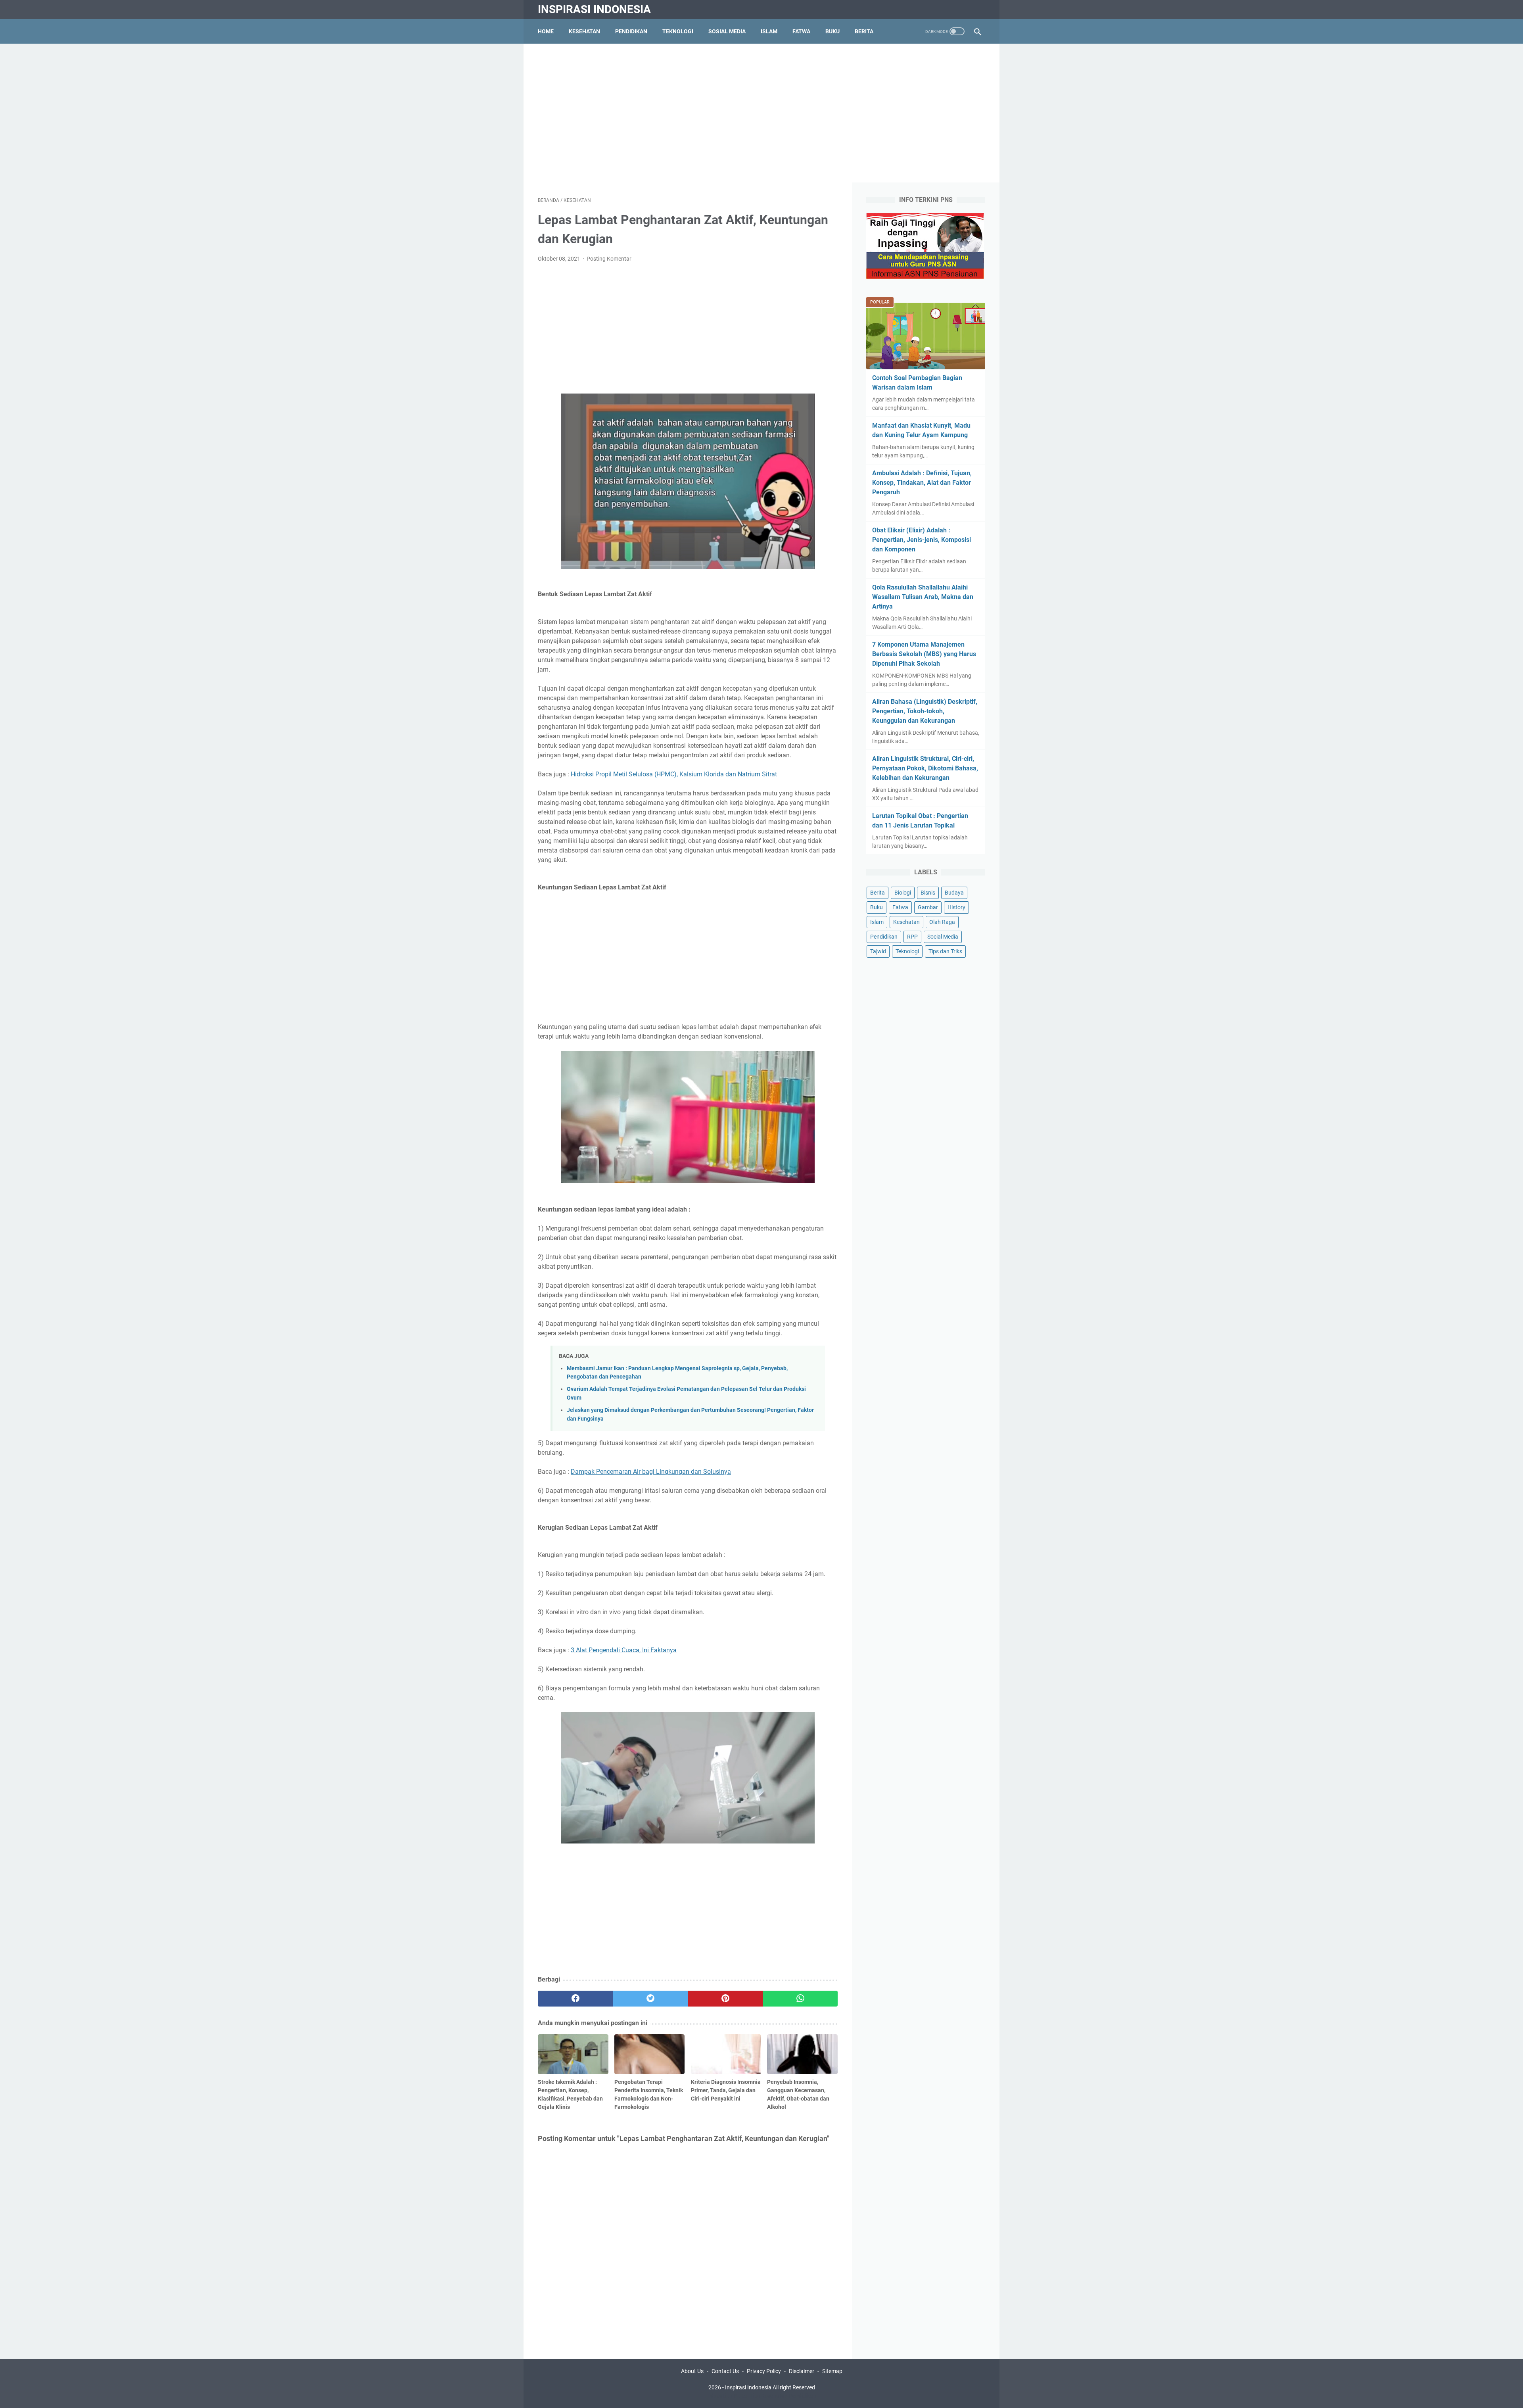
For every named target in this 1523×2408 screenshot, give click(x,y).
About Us (692, 2371)
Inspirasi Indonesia (594, 9)
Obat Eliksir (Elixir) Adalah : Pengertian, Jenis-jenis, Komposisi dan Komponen (922, 540)
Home (546, 31)
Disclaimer (802, 2371)
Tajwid (878, 951)
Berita (864, 31)
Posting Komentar (609, 259)
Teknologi (678, 31)
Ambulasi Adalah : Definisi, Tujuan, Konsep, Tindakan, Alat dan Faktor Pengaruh (922, 483)
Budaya (954, 893)
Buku (832, 31)
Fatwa (801, 31)
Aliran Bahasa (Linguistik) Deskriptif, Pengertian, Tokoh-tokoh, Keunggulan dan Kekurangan (925, 711)
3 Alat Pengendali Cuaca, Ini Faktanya (624, 1650)
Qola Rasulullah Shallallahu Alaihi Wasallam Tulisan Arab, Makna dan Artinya (923, 597)
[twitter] (650, 1999)
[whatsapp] (800, 1999)
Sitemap (832, 2371)
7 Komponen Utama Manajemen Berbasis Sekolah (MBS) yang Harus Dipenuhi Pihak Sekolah (924, 654)
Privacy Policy (764, 2371)
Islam (769, 31)
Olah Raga (942, 922)
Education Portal (728, 2396)
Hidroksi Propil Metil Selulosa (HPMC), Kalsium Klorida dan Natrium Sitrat (674, 774)
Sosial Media (727, 31)
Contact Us (725, 2371)
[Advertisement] (761, 113)
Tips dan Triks (945, 951)
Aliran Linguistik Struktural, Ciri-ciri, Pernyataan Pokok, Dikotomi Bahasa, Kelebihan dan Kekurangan (925, 768)
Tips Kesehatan (769, 2396)
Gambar (928, 907)
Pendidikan (631, 31)
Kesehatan (584, 31)
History (956, 907)
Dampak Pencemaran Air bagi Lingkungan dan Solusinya (651, 1472)
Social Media (943, 937)
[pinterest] (725, 1999)
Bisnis (928, 893)
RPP (912, 937)
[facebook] (575, 1999)
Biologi (903, 893)
